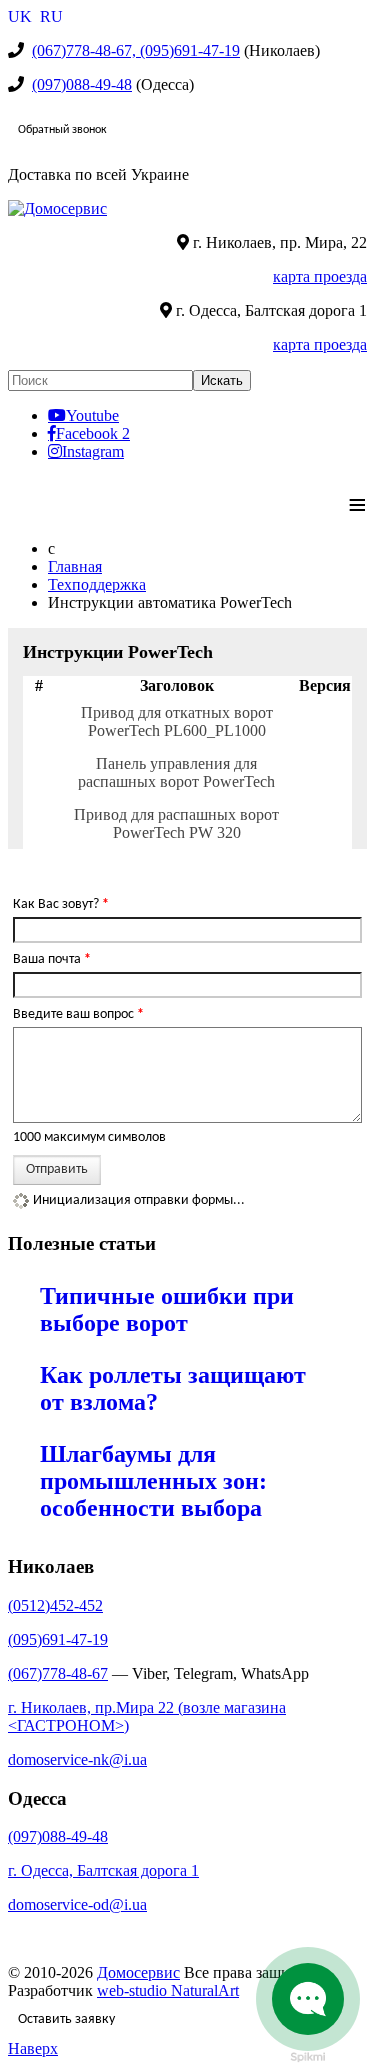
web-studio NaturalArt (168, 1990)
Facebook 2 (93, 433)
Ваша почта (52, 959)
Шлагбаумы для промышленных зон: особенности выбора (153, 1481)
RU (51, 16)
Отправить (57, 1169)
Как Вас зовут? (61, 904)
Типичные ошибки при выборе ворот (167, 1309)
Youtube (92, 415)
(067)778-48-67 (58, 1673)
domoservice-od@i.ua (77, 1904)
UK (22, 16)
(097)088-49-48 (82, 84)
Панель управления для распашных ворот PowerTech (176, 772)
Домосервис (138, 1972)
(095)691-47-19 (58, 1639)
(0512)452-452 (55, 1605)
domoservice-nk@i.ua (77, 1759)
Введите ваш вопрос (78, 1014)
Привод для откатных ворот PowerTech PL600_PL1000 (177, 721)
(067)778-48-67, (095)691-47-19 (136, 50)
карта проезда (320, 276)
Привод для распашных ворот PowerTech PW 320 (176, 823)
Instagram (93, 451)
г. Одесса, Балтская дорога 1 (103, 1870)
